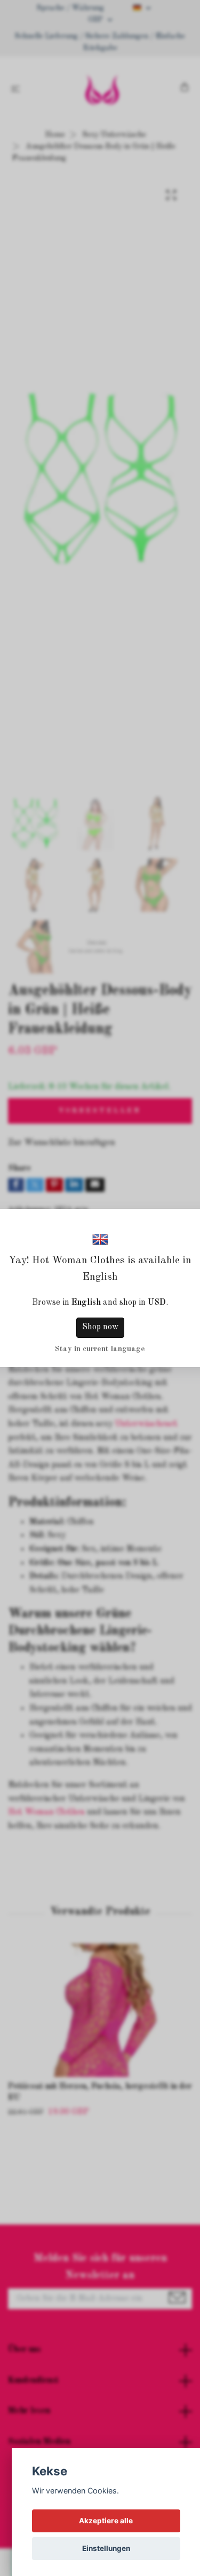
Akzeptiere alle (106, 2521)
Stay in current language (100, 1349)
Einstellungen (106, 2548)
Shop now (100, 1327)
